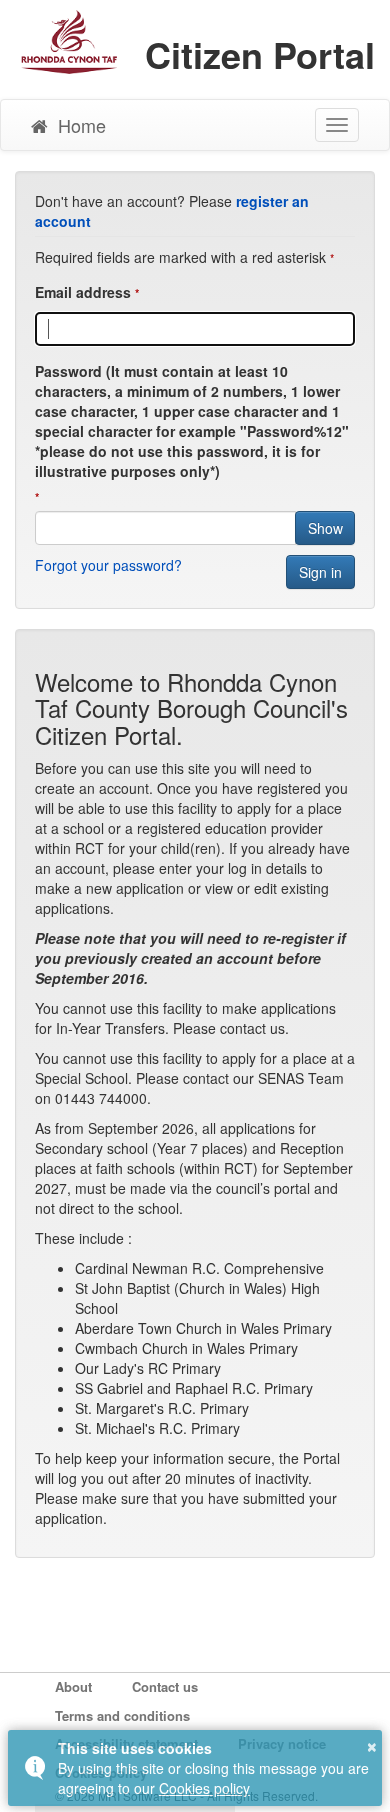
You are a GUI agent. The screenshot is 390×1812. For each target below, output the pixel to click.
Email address (83, 292)
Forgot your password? (108, 565)
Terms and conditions (122, 1716)
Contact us (165, 1687)
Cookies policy (204, 1788)
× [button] (372, 1744)
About (73, 1687)
